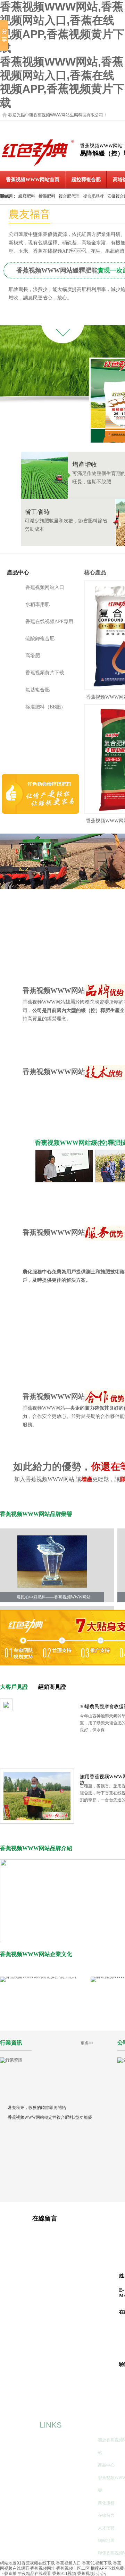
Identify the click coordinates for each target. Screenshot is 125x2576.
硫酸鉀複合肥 (40, 639)
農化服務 (106, 2503)
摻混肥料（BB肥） (45, 707)
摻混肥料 (47, 196)
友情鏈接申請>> (34, 2441)
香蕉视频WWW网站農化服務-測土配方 (39, 2024)
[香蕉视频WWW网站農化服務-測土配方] (38, 1977)
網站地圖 (106, 2540)
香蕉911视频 (64, 2574)
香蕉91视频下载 (97, 2563)
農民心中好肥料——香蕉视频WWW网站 (54, 1597)
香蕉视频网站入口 (45, 587)
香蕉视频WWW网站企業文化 (36, 1954)
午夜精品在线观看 (34, 2574)
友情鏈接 (25, 2425)
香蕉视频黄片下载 (45, 673)
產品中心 (18, 572)
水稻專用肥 (37, 604)
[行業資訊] (11, 2060)
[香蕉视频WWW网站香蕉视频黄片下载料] (40, 812)
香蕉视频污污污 (92, 2574)
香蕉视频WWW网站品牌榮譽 (36, 1514)
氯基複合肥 (37, 690)
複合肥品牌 (93, 196)
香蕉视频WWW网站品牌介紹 (36, 1848)
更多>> (87, 2043)
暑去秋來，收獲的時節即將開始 (37, 2108)
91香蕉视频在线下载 (36, 2563)
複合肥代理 (69, 196)
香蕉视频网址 (43, 2568)
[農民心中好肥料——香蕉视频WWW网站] (52, 1562)
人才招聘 (106, 2528)
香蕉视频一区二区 (73, 2568)
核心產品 (95, 572)
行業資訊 (11, 2043)
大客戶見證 (14, 1687)
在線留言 (106, 2515)
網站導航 (110, 2425)
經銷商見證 (52, 1687)
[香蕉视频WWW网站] (38, 166)
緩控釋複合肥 (86, 180)
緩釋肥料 (27, 196)
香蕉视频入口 (68, 2563)
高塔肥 (33, 656)
